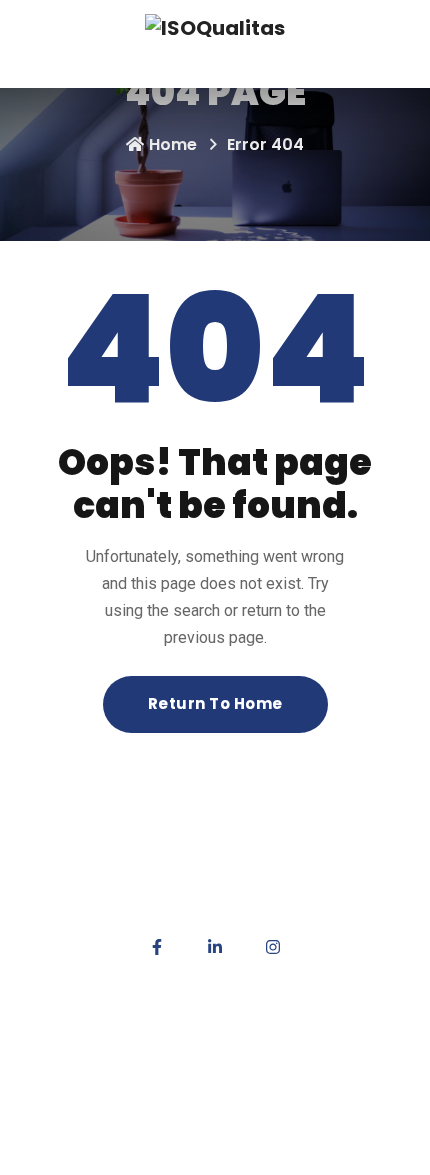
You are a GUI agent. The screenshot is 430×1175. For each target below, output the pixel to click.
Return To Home (215, 703)
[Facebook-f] (157, 947)
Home (173, 144)
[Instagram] (273, 947)
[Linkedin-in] (215, 947)
